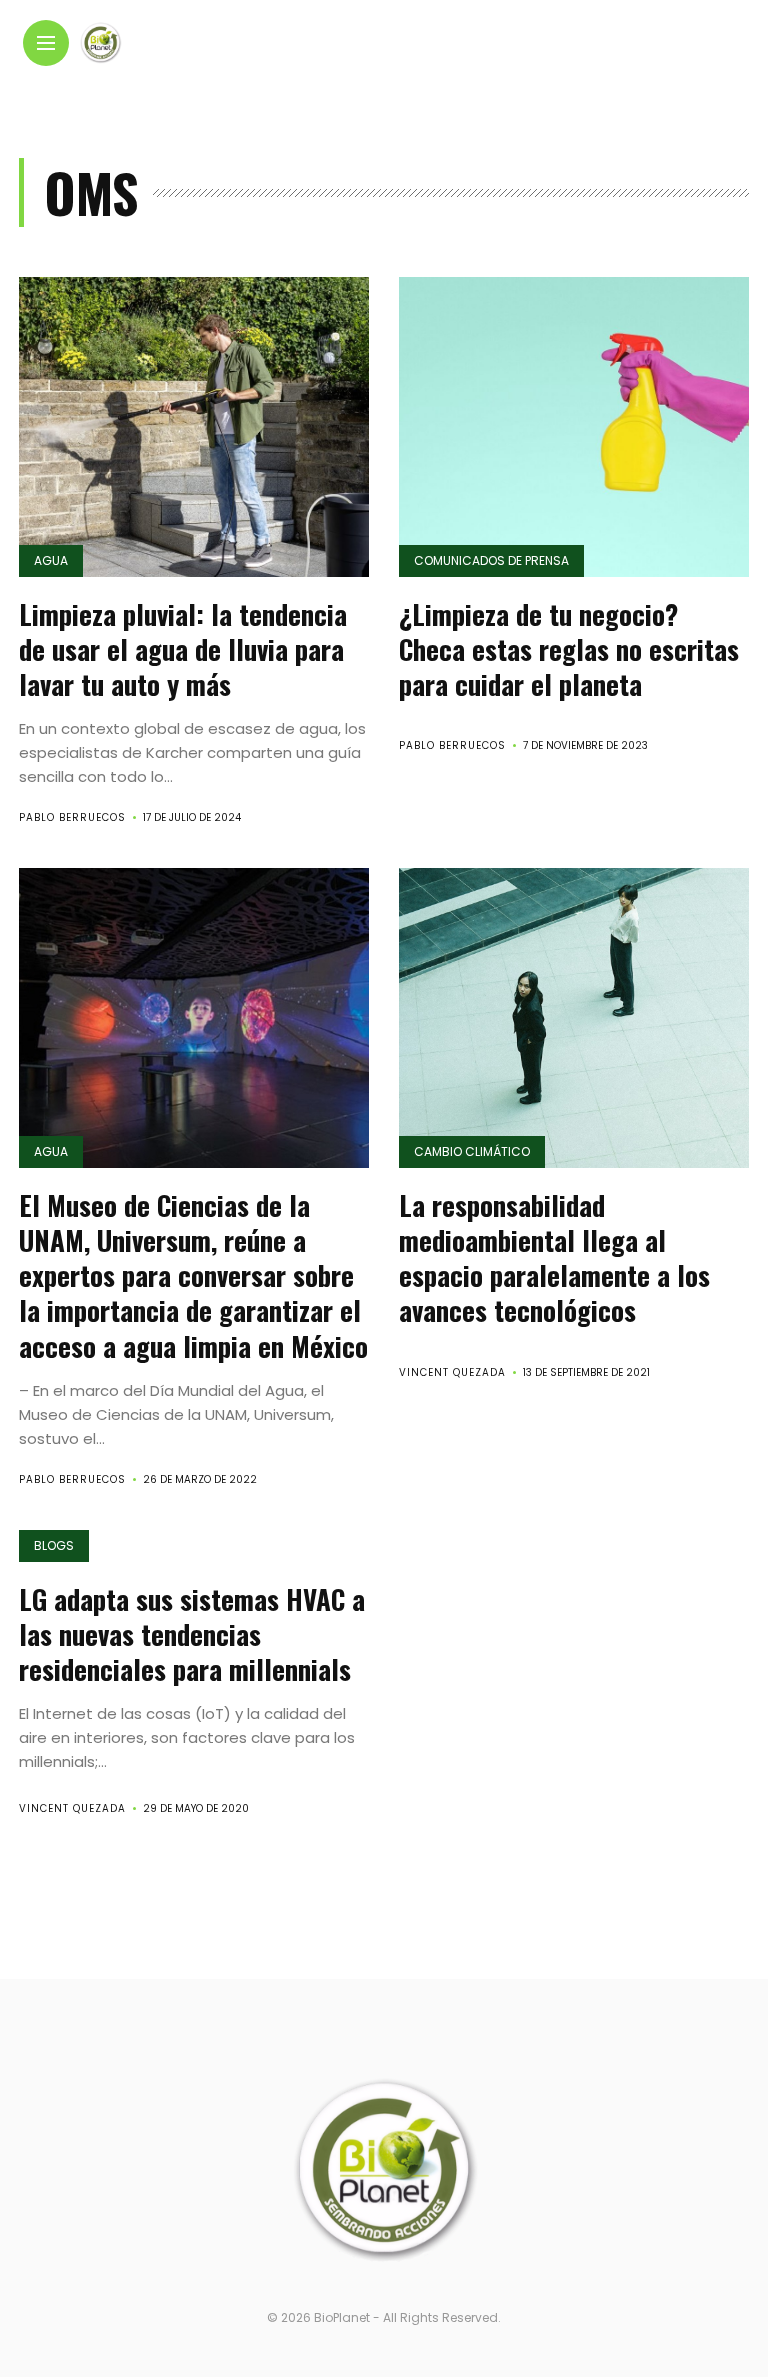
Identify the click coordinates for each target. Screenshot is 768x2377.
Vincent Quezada (452, 1372)
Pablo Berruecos (72, 817)
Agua (51, 560)
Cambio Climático (472, 1151)
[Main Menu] (46, 43)
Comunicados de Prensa (491, 560)
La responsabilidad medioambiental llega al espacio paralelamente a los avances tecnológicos (554, 1257)
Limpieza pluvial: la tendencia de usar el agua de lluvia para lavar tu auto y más (183, 649)
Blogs (54, 1545)
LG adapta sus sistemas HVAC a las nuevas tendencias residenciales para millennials (192, 1634)
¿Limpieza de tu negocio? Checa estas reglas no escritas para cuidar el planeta (569, 649)
